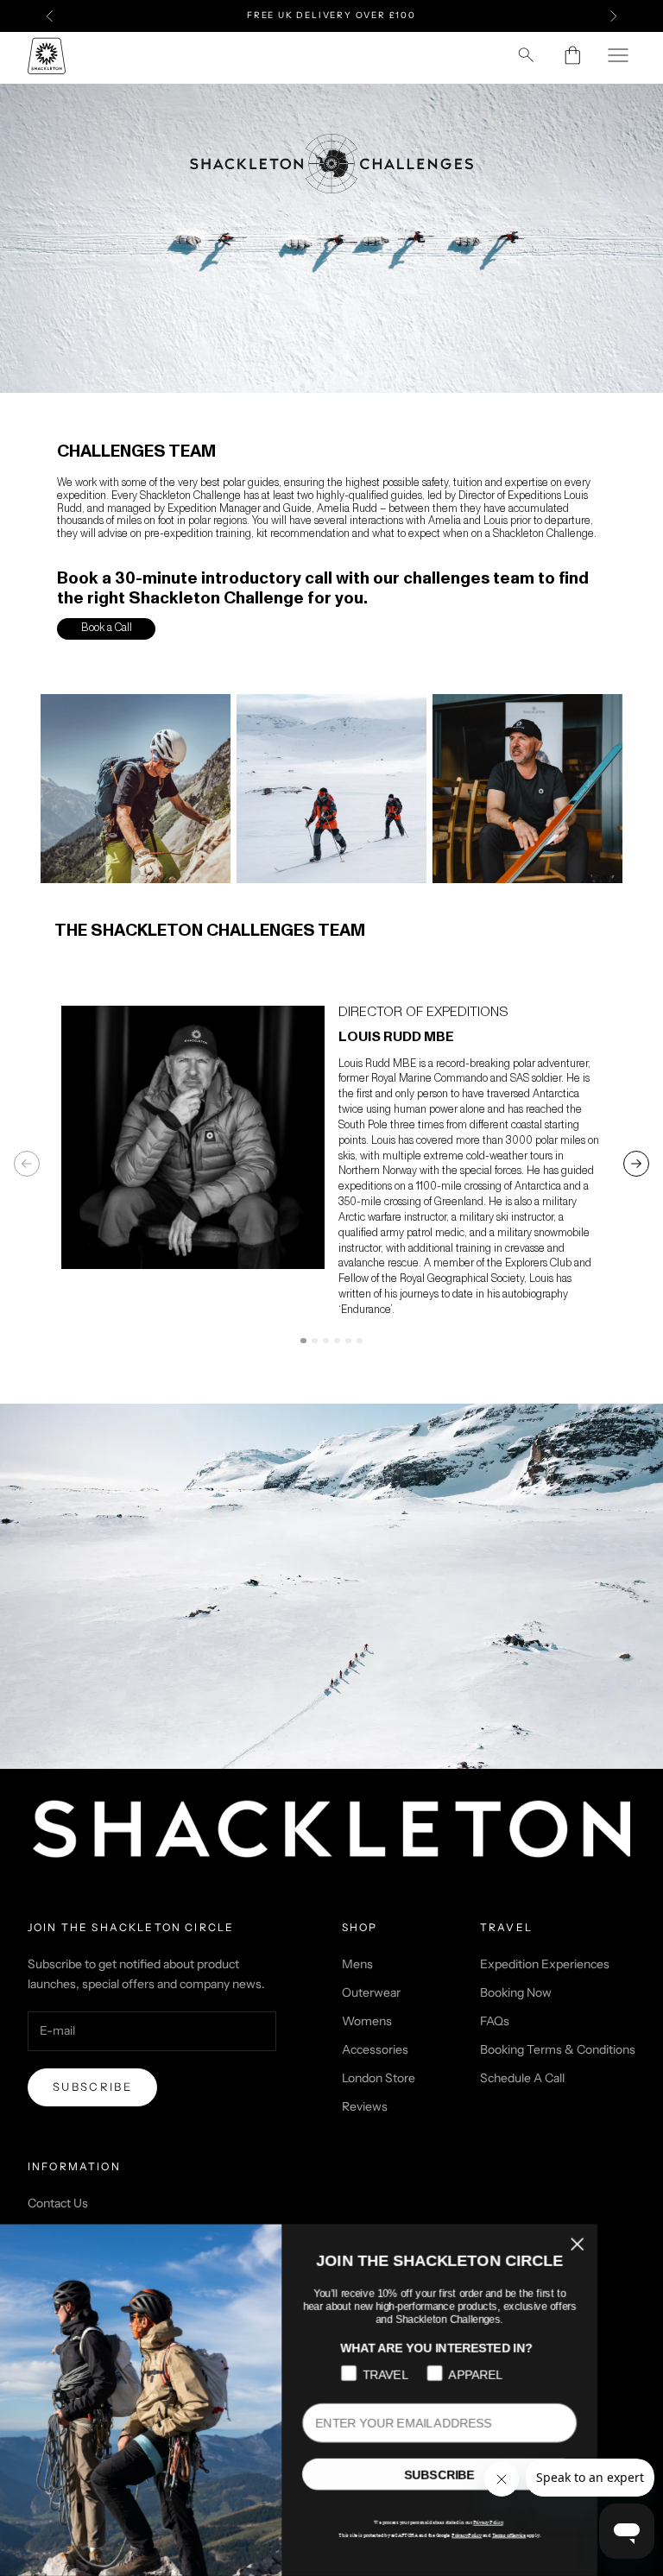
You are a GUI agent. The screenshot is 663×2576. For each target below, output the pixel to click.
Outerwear (371, 1992)
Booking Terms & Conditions (558, 2049)
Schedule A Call (522, 2078)
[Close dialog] (627, 2245)
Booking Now (516, 1992)
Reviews (365, 2106)
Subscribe (92, 2087)
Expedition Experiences (545, 1964)
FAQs (495, 2021)
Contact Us (58, 2203)
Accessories (375, 2049)
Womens (367, 2021)
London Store (379, 2078)
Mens (357, 1964)
